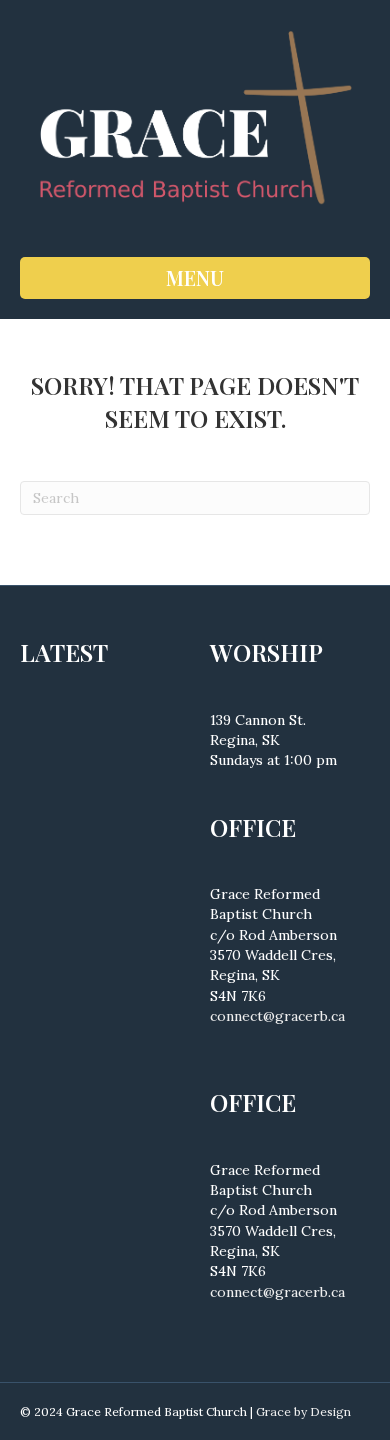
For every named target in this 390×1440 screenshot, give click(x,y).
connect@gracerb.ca (277, 1016)
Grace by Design (303, 1411)
